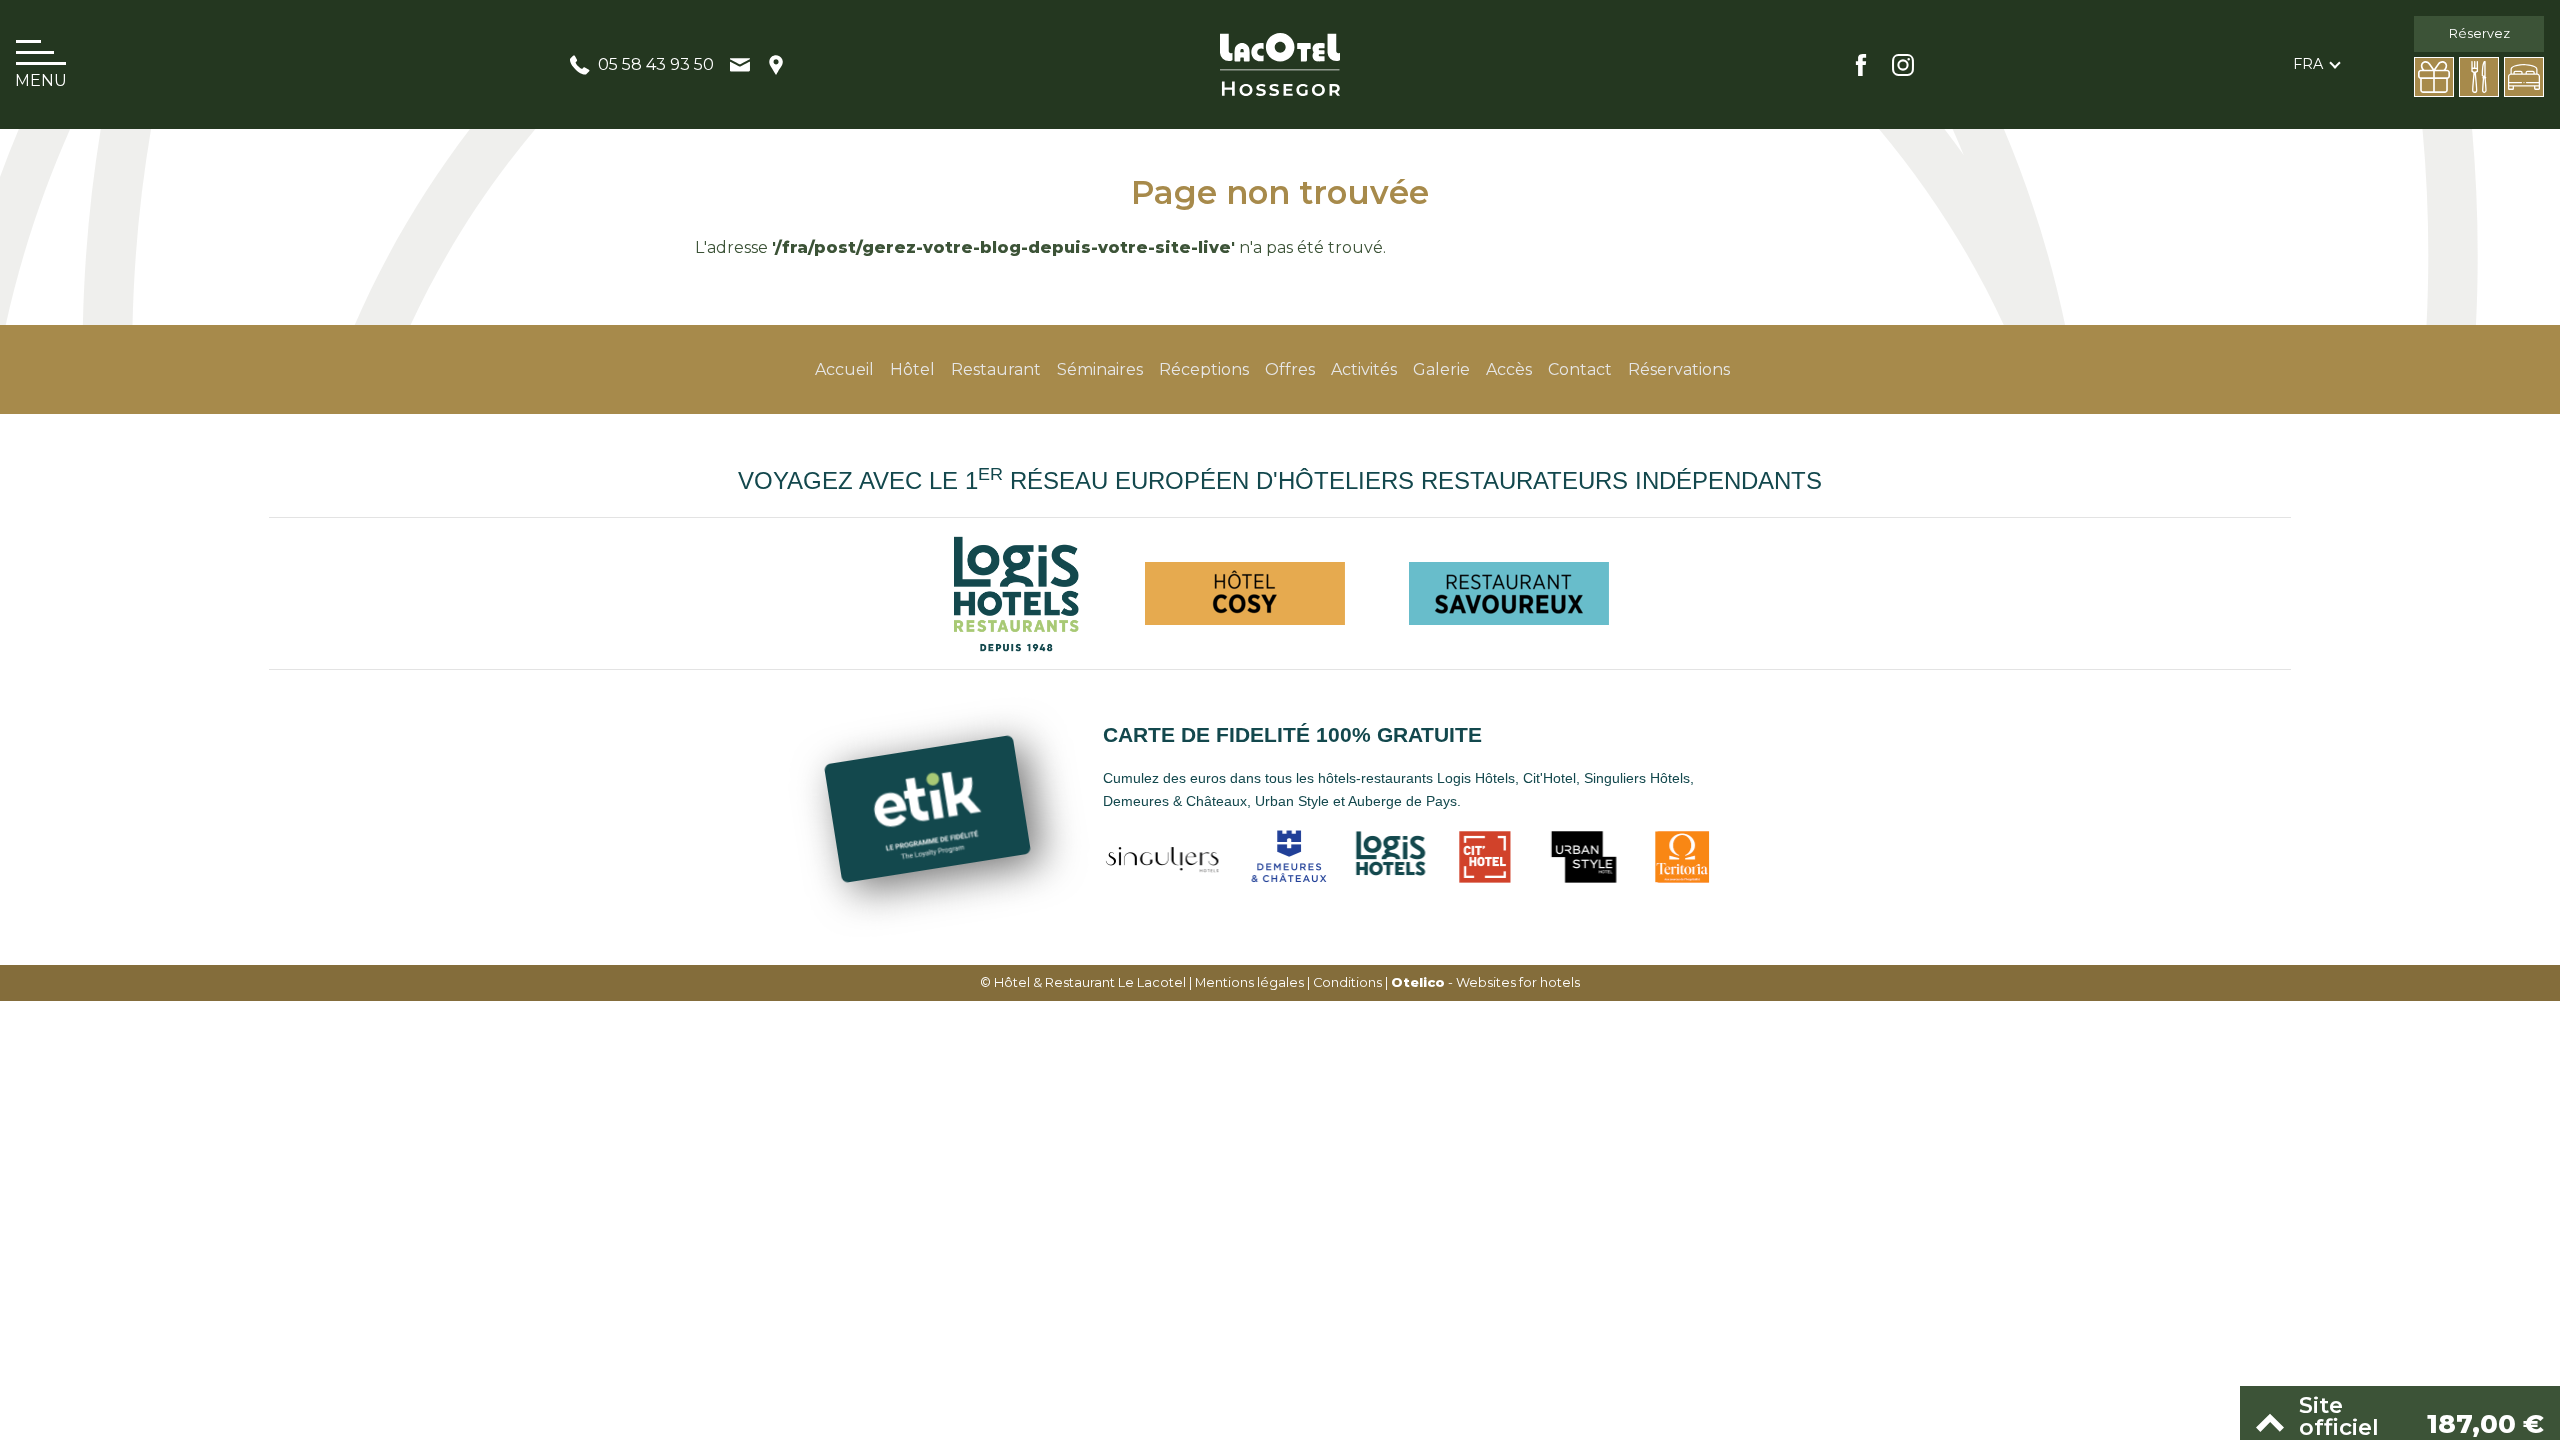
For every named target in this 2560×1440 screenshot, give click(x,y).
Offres (1290, 369)
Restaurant (996, 369)
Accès (1509, 369)
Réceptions (1204, 369)
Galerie (1441, 369)
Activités (1364, 369)
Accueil (844, 369)
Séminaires (1100, 369)
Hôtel (912, 369)
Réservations (1679, 369)
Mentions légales (1249, 982)
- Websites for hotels (1485, 982)
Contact (1580, 369)
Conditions (1347, 982)
